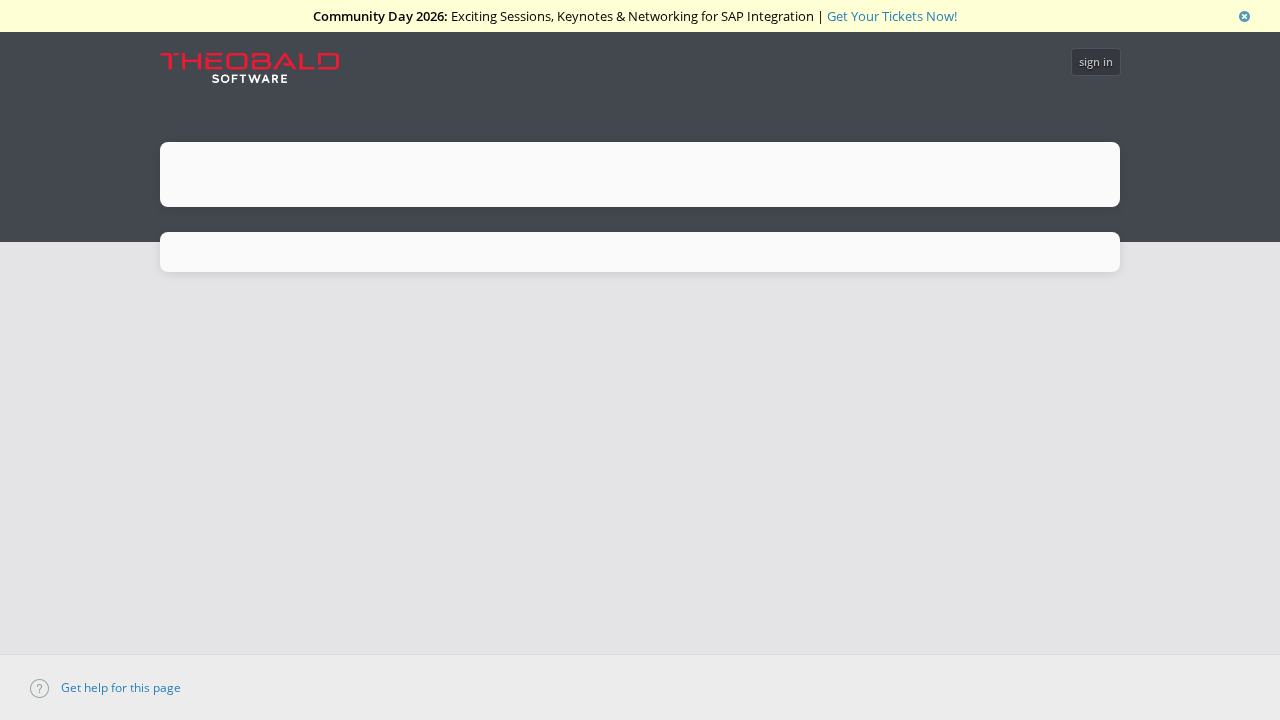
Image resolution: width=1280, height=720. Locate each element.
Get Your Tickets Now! (892, 16)
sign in (1096, 61)
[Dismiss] (1244, 16)
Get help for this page (119, 687)
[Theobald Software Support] (259, 73)
